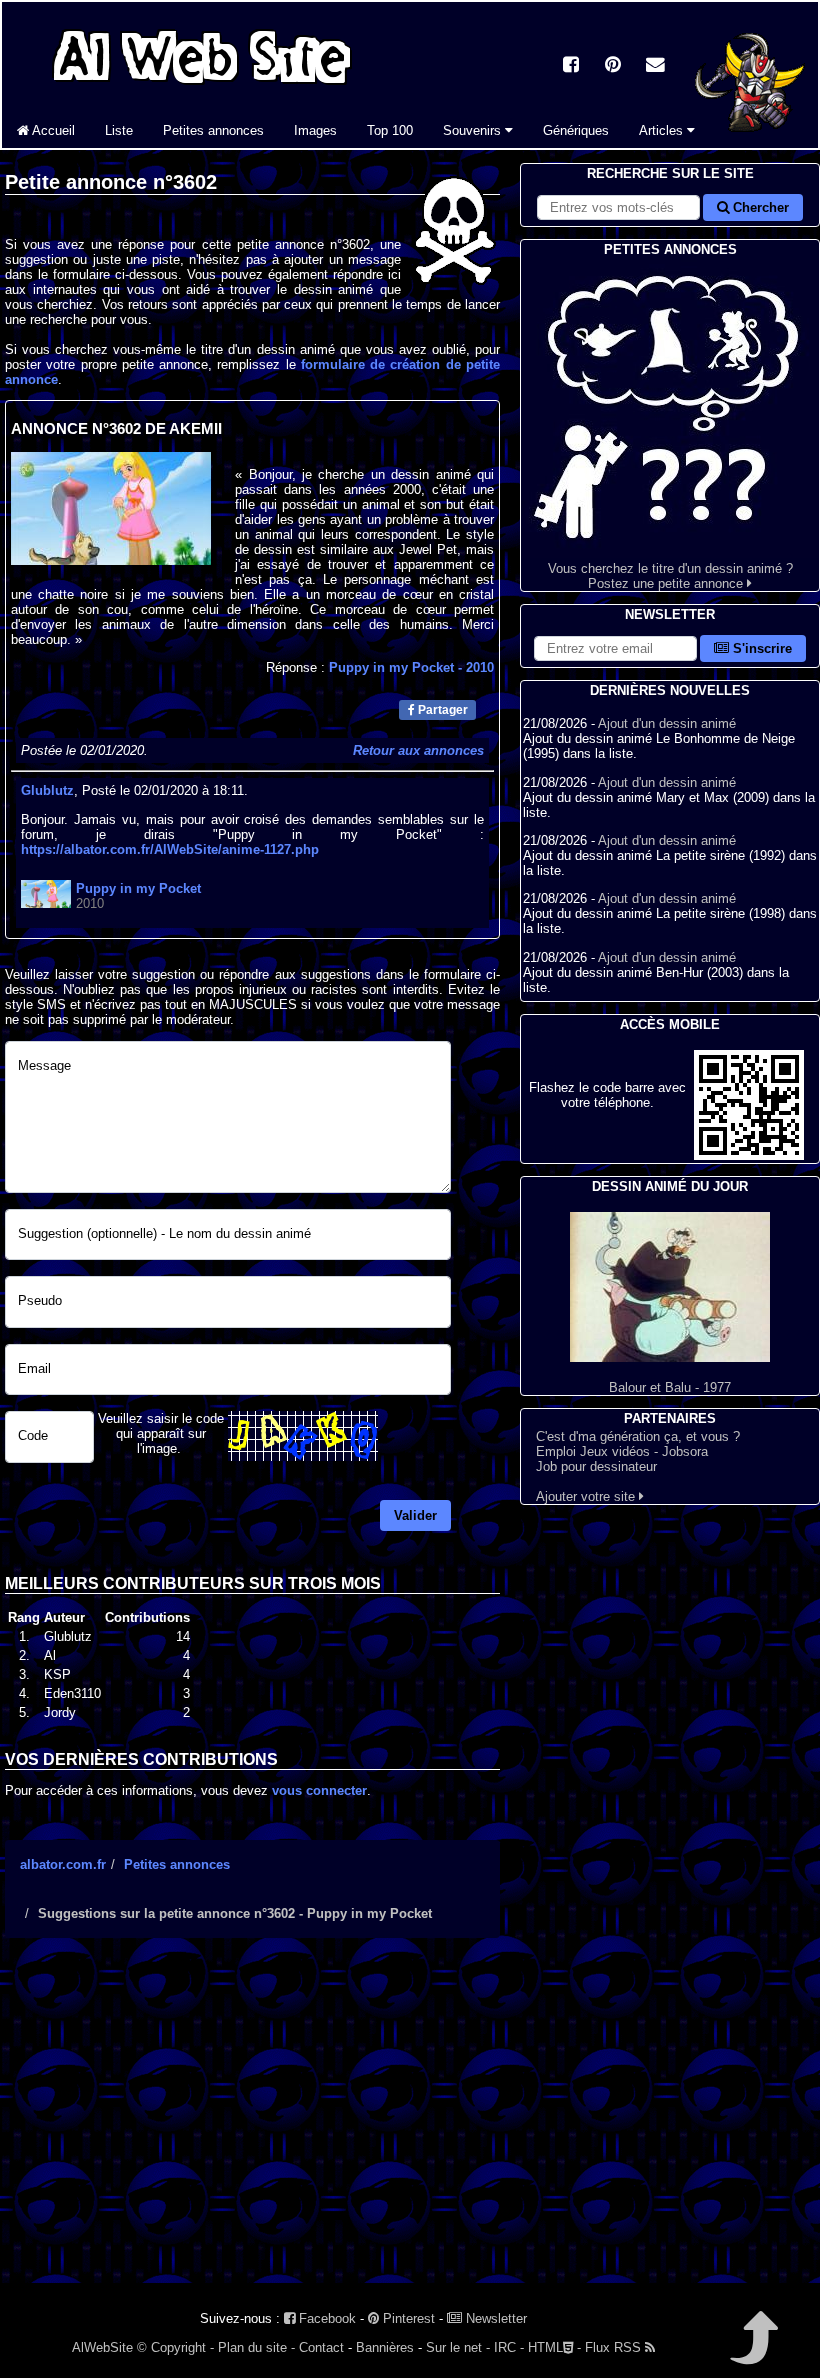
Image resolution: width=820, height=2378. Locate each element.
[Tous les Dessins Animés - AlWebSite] (202, 87)
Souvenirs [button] (474, 130)
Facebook (325, 2318)
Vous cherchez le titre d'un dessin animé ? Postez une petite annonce (670, 576)
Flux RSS (615, 2347)
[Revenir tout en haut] (752, 2351)
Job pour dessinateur (596, 1466)
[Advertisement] (252, 2128)
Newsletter (494, 2318)
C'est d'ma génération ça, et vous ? (638, 1436)
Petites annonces (213, 130)
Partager (441, 710)
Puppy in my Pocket (411, 667)
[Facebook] (571, 66)
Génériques (576, 130)
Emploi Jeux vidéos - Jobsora (622, 1451)
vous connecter (319, 1790)
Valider (415, 1515)
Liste (119, 130)
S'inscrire (760, 648)
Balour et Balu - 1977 (670, 1387)
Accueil (52, 130)
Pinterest (407, 2318)
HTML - (554, 2347)
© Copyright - (175, 2347)
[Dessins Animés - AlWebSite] (750, 143)
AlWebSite (102, 2347)
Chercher (759, 207)
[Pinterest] (613, 66)
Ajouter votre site (587, 1496)
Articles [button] (663, 130)
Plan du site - (256, 2347)
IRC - (509, 2347)
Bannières (385, 2347)
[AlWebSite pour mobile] (749, 1155)
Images (315, 130)
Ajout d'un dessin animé (667, 723)
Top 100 (390, 130)
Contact (321, 2347)
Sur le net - (458, 2347)
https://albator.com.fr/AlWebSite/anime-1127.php (170, 849)
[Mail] (655, 66)
